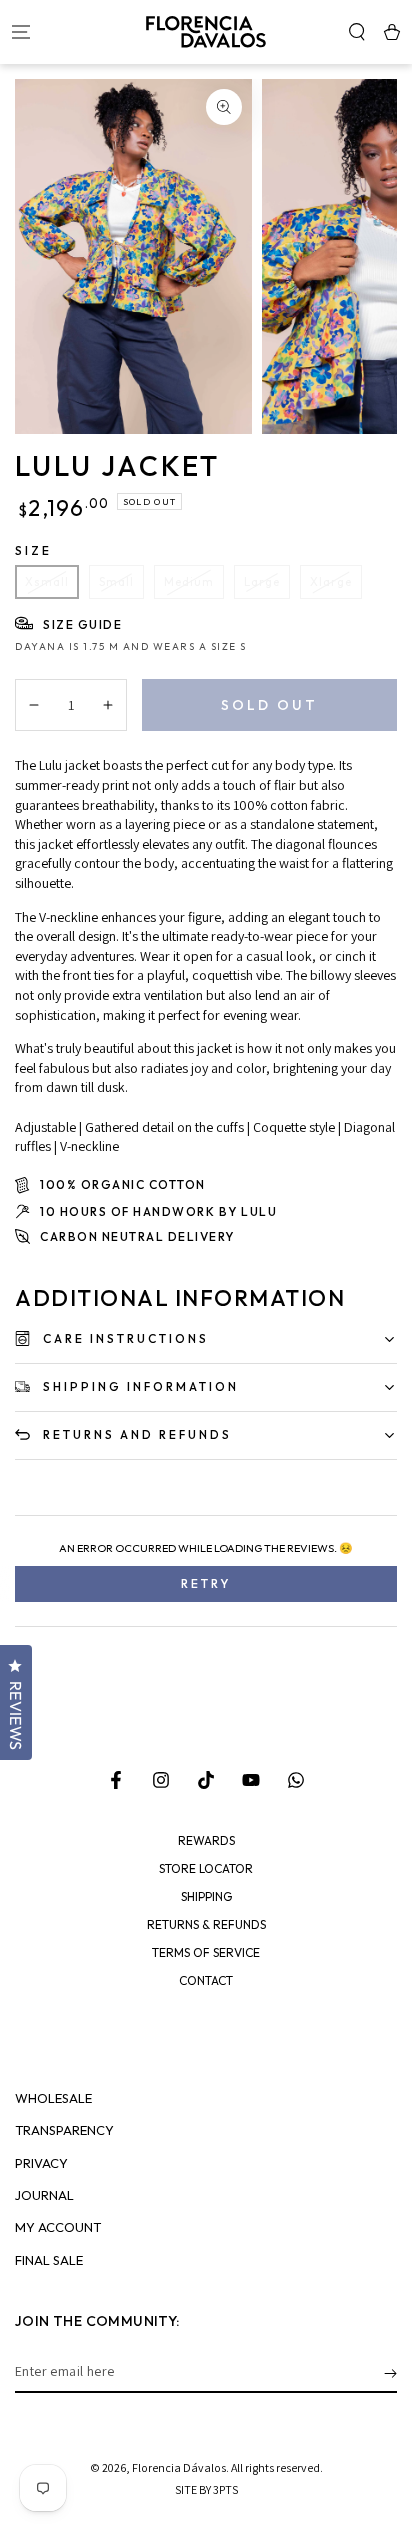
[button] (356, 32)
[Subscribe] (390, 2373)
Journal (44, 2195)
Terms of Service (206, 1953)
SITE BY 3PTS (206, 2489)
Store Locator (206, 1869)
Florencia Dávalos (179, 2467)
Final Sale (49, 2260)
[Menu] (20, 32)
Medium (189, 582)
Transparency (64, 2130)
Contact (206, 1981)
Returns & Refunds (206, 1925)
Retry (206, 1583)
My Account (58, 2227)
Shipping (206, 1897)
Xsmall (47, 582)
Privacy (41, 2163)
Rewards (206, 1841)
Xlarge (331, 582)
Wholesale (53, 2098)
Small (116, 582)
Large (262, 582)
